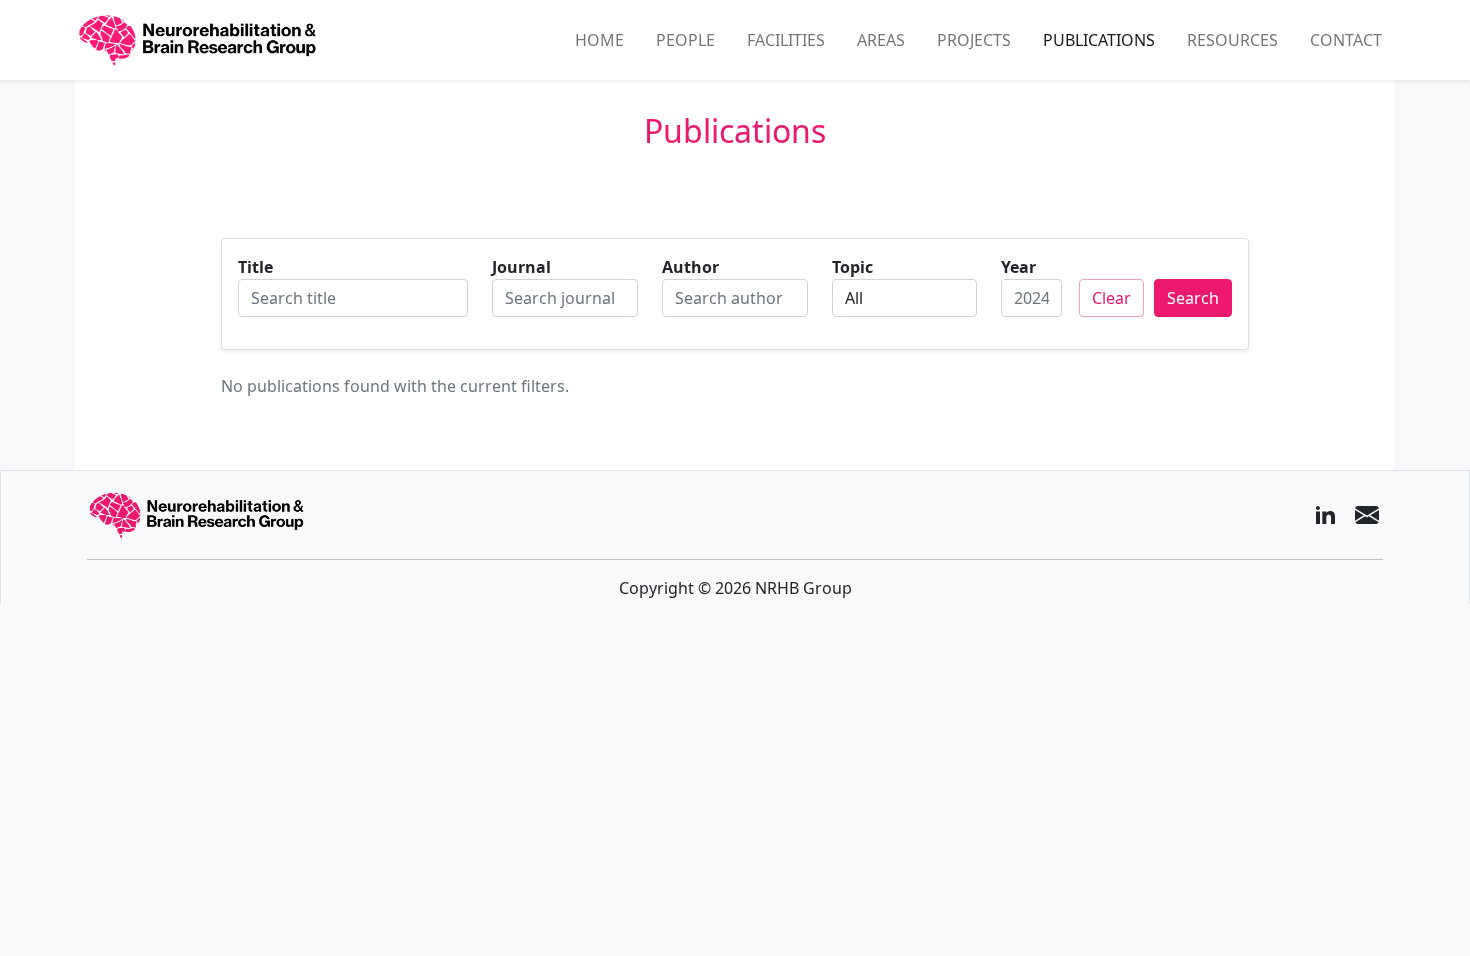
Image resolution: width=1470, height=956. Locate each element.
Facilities (786, 40)
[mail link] (1367, 515)
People (685, 40)
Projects (974, 40)
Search (1193, 298)
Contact (1346, 40)
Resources (1232, 40)
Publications (1099, 40)
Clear (1111, 298)
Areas (881, 40)
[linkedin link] (1325, 515)
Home (599, 40)
